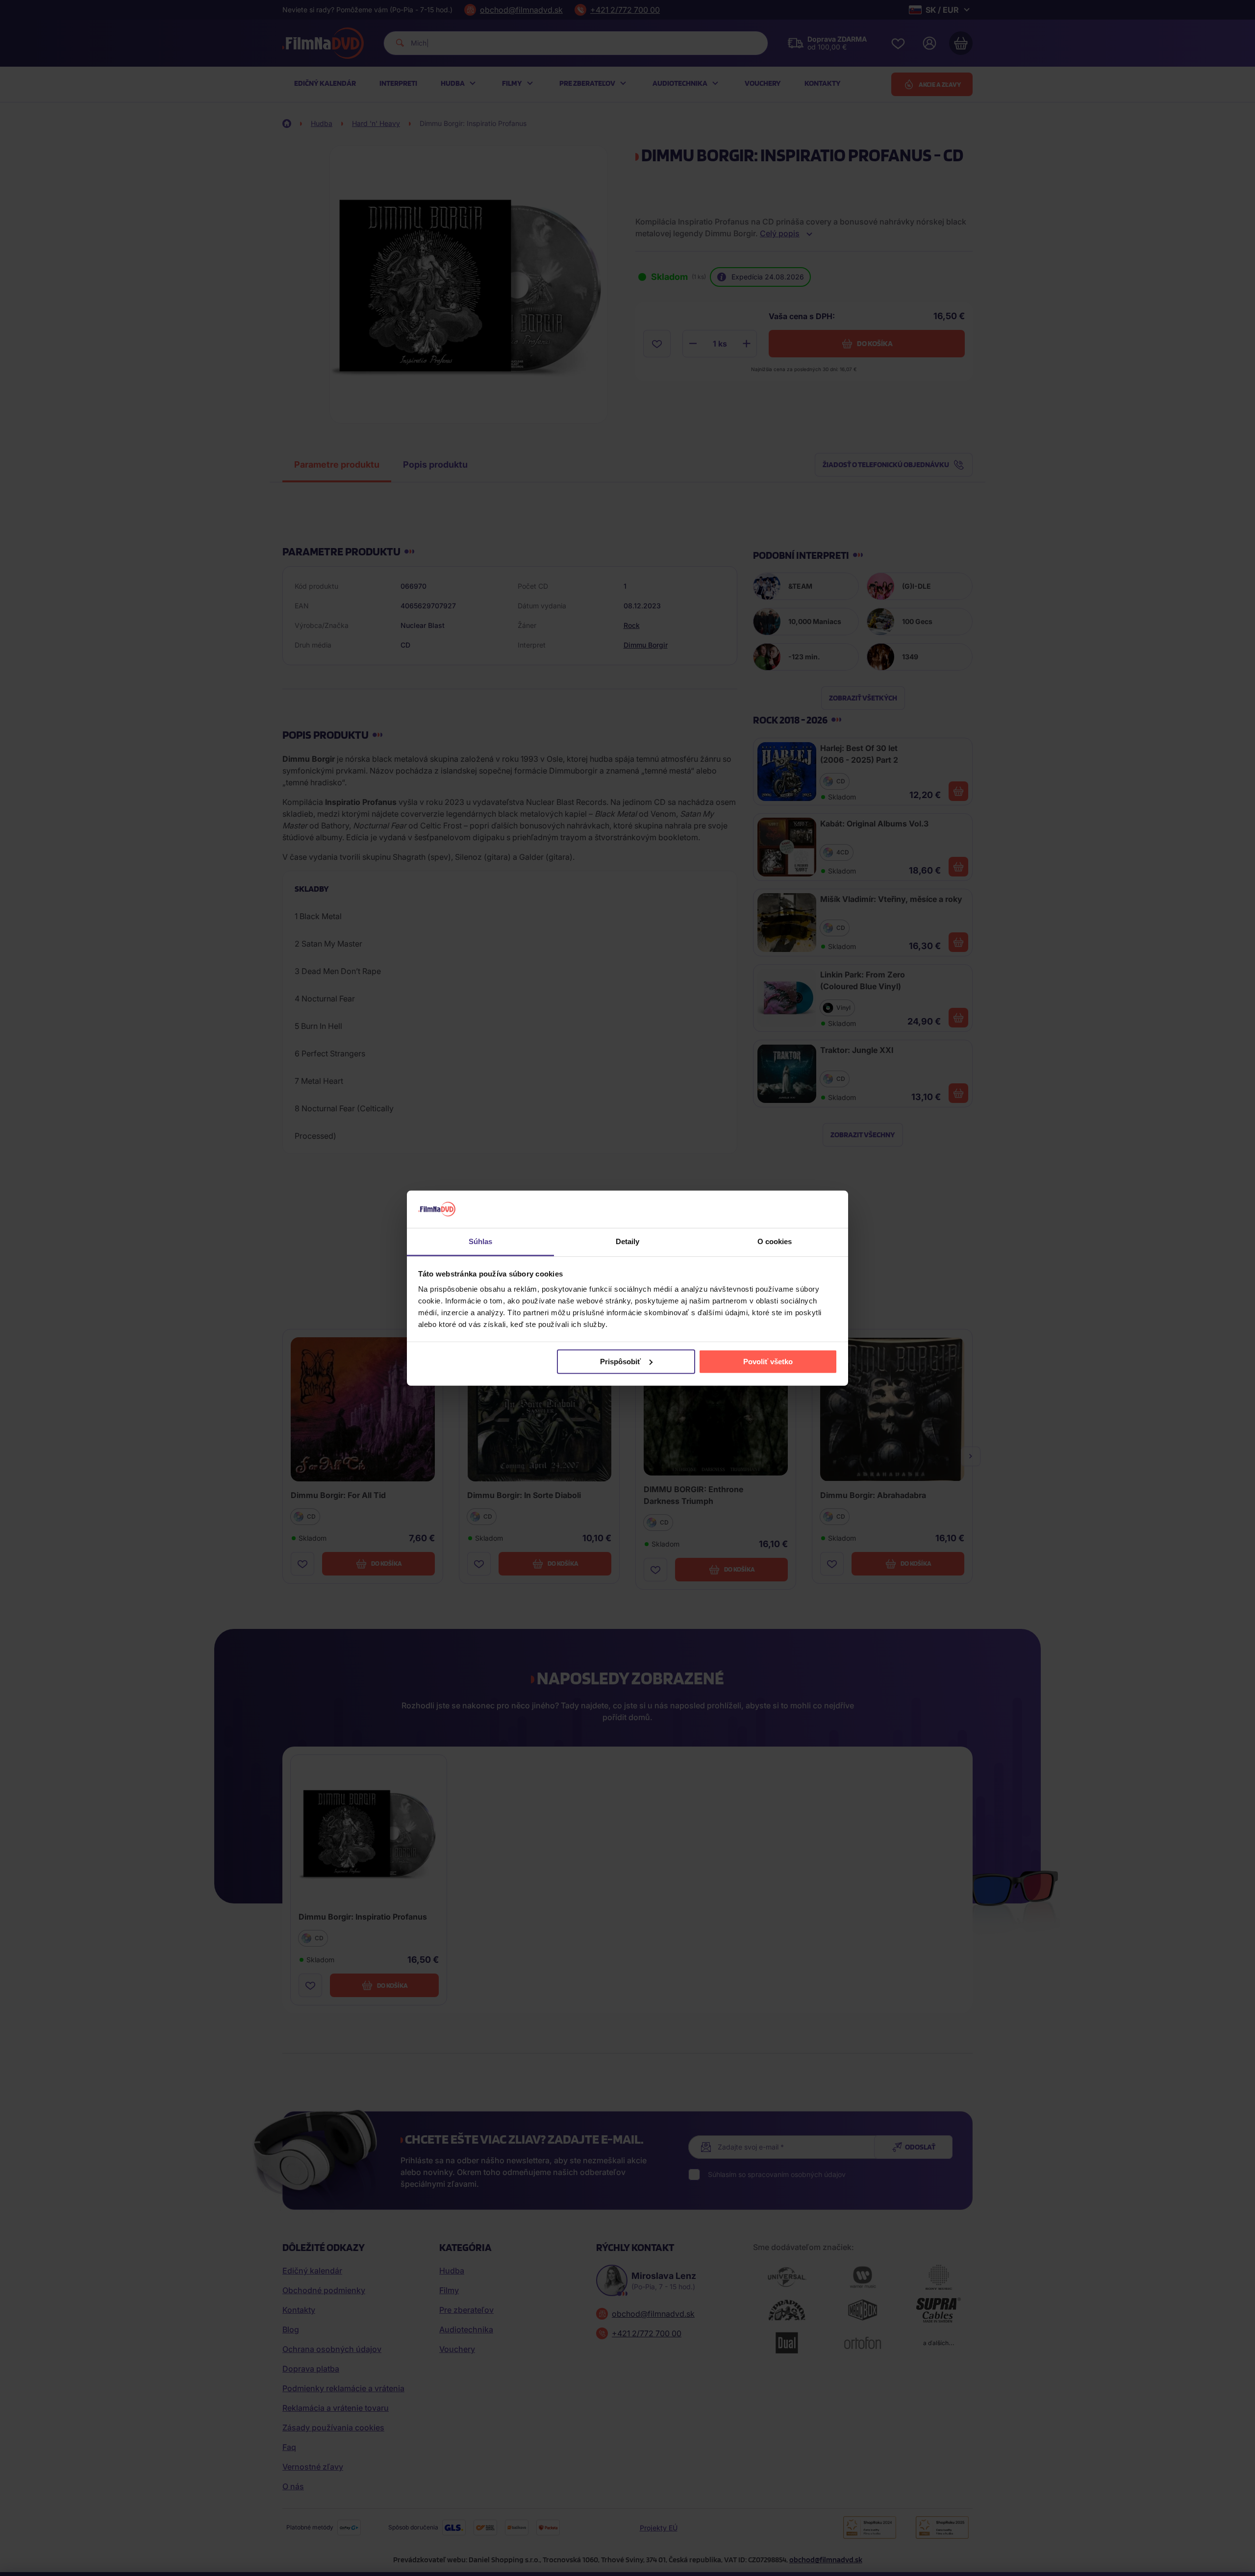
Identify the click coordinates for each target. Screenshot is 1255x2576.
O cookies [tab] (775, 1241)
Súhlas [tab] (481, 1241)
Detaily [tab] (628, 1241)
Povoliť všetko (768, 1362)
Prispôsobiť (620, 1362)
